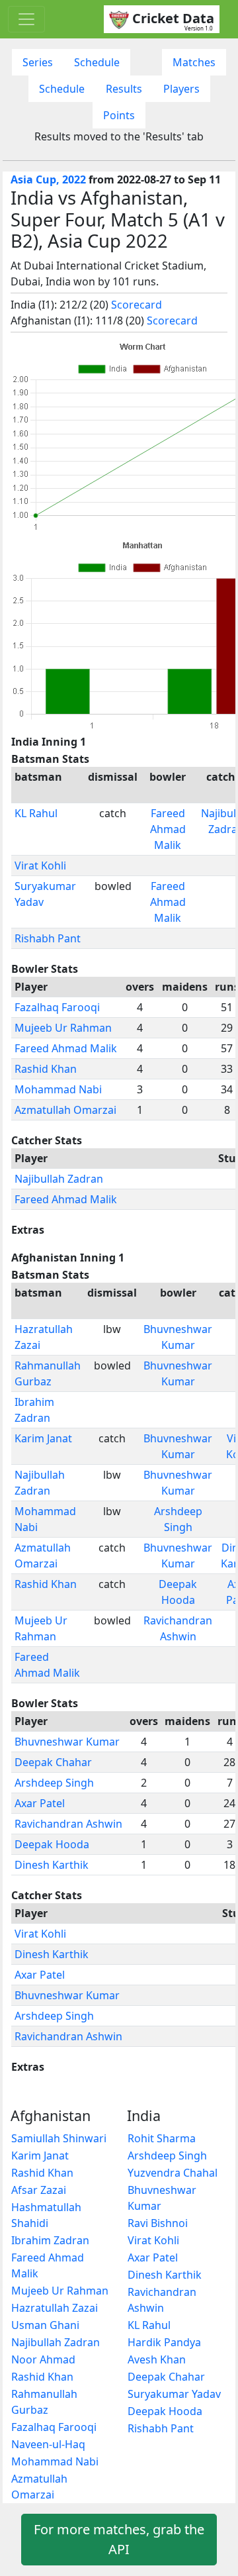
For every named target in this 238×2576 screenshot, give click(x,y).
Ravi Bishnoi (158, 2223)
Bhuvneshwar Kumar (67, 1742)
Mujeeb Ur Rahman (63, 1028)
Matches (194, 62)
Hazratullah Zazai (55, 2308)
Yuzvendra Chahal (173, 2173)
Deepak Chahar (53, 1762)
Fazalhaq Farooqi (57, 1007)
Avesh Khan (157, 2359)
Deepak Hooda (52, 1844)
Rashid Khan (46, 1069)
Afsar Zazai (39, 2190)
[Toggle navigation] (26, 19)
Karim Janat (43, 1438)
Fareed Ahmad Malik (168, 829)
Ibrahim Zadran (50, 2240)
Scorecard (137, 305)
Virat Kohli (40, 866)
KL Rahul (36, 813)
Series (38, 62)
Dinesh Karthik (52, 1865)
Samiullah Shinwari (59, 2138)
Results (124, 89)
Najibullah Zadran (59, 1179)
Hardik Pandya (164, 2342)
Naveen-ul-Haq (48, 2444)
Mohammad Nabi (58, 1089)
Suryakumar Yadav (174, 2394)
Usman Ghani (45, 2325)
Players (181, 89)
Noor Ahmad (43, 2359)
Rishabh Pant (48, 938)
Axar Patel (40, 1803)
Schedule (97, 62)
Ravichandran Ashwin (68, 1824)
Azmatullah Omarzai (65, 1110)
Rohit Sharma (162, 2138)
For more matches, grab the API (119, 2539)
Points (119, 115)
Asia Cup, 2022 (48, 179)
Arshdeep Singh (54, 1783)
